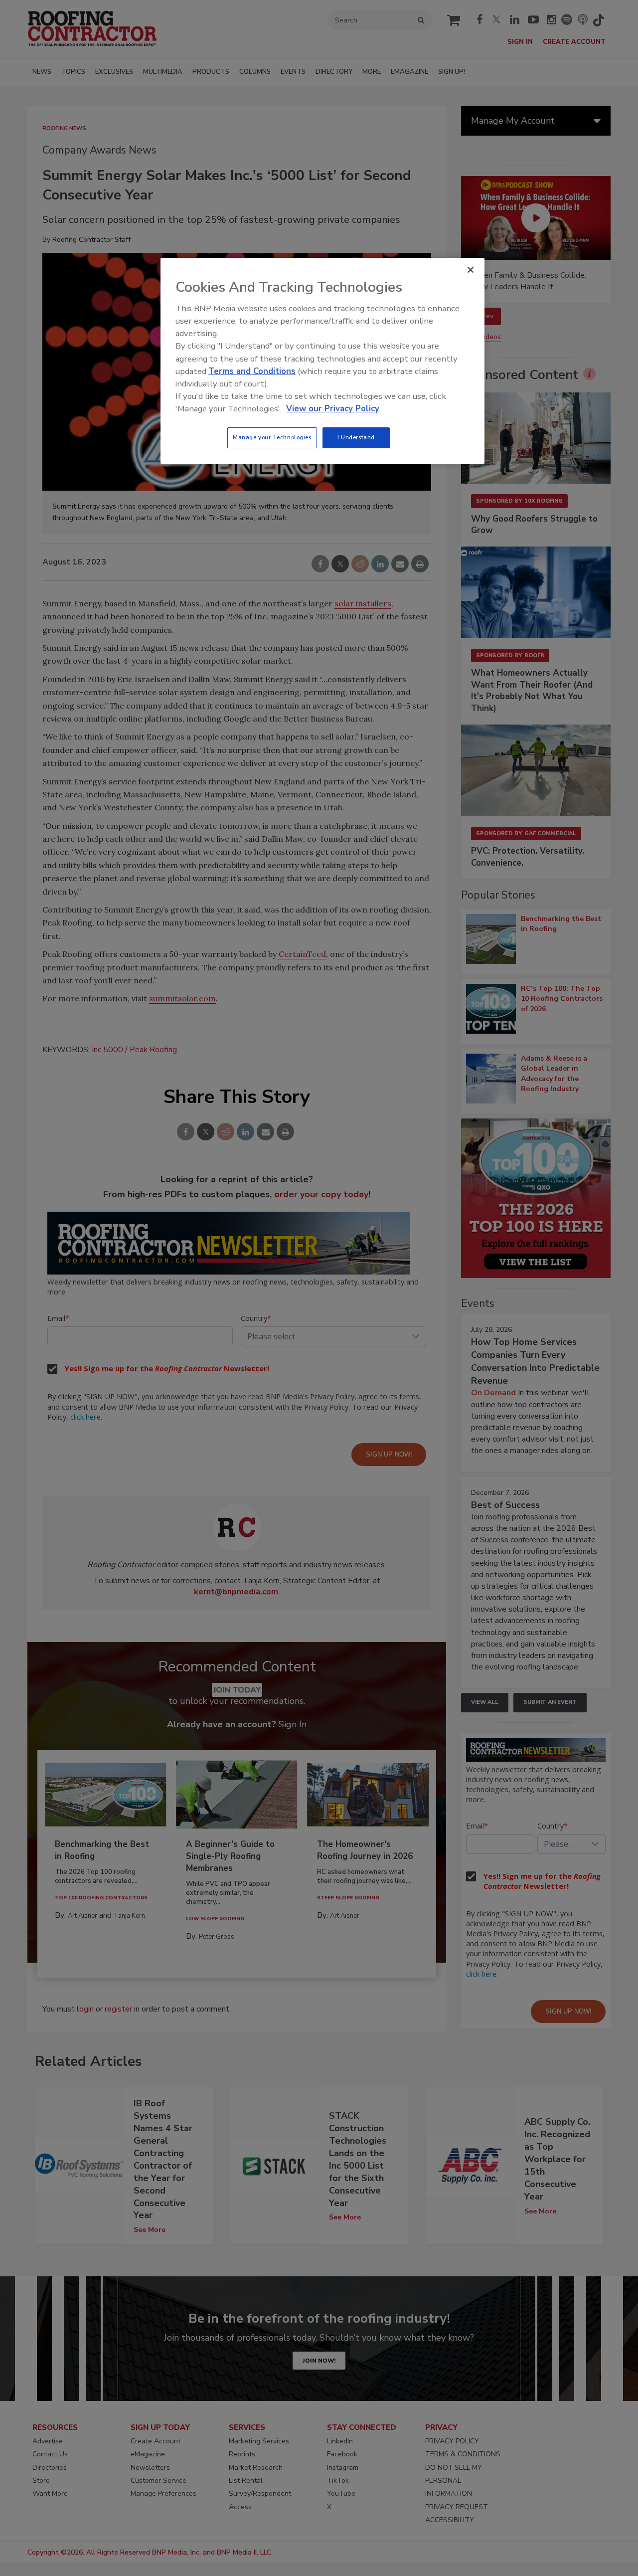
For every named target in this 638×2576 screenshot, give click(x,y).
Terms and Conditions (252, 371)
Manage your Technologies (272, 437)
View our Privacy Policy (333, 409)
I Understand (356, 437)
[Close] (471, 270)
